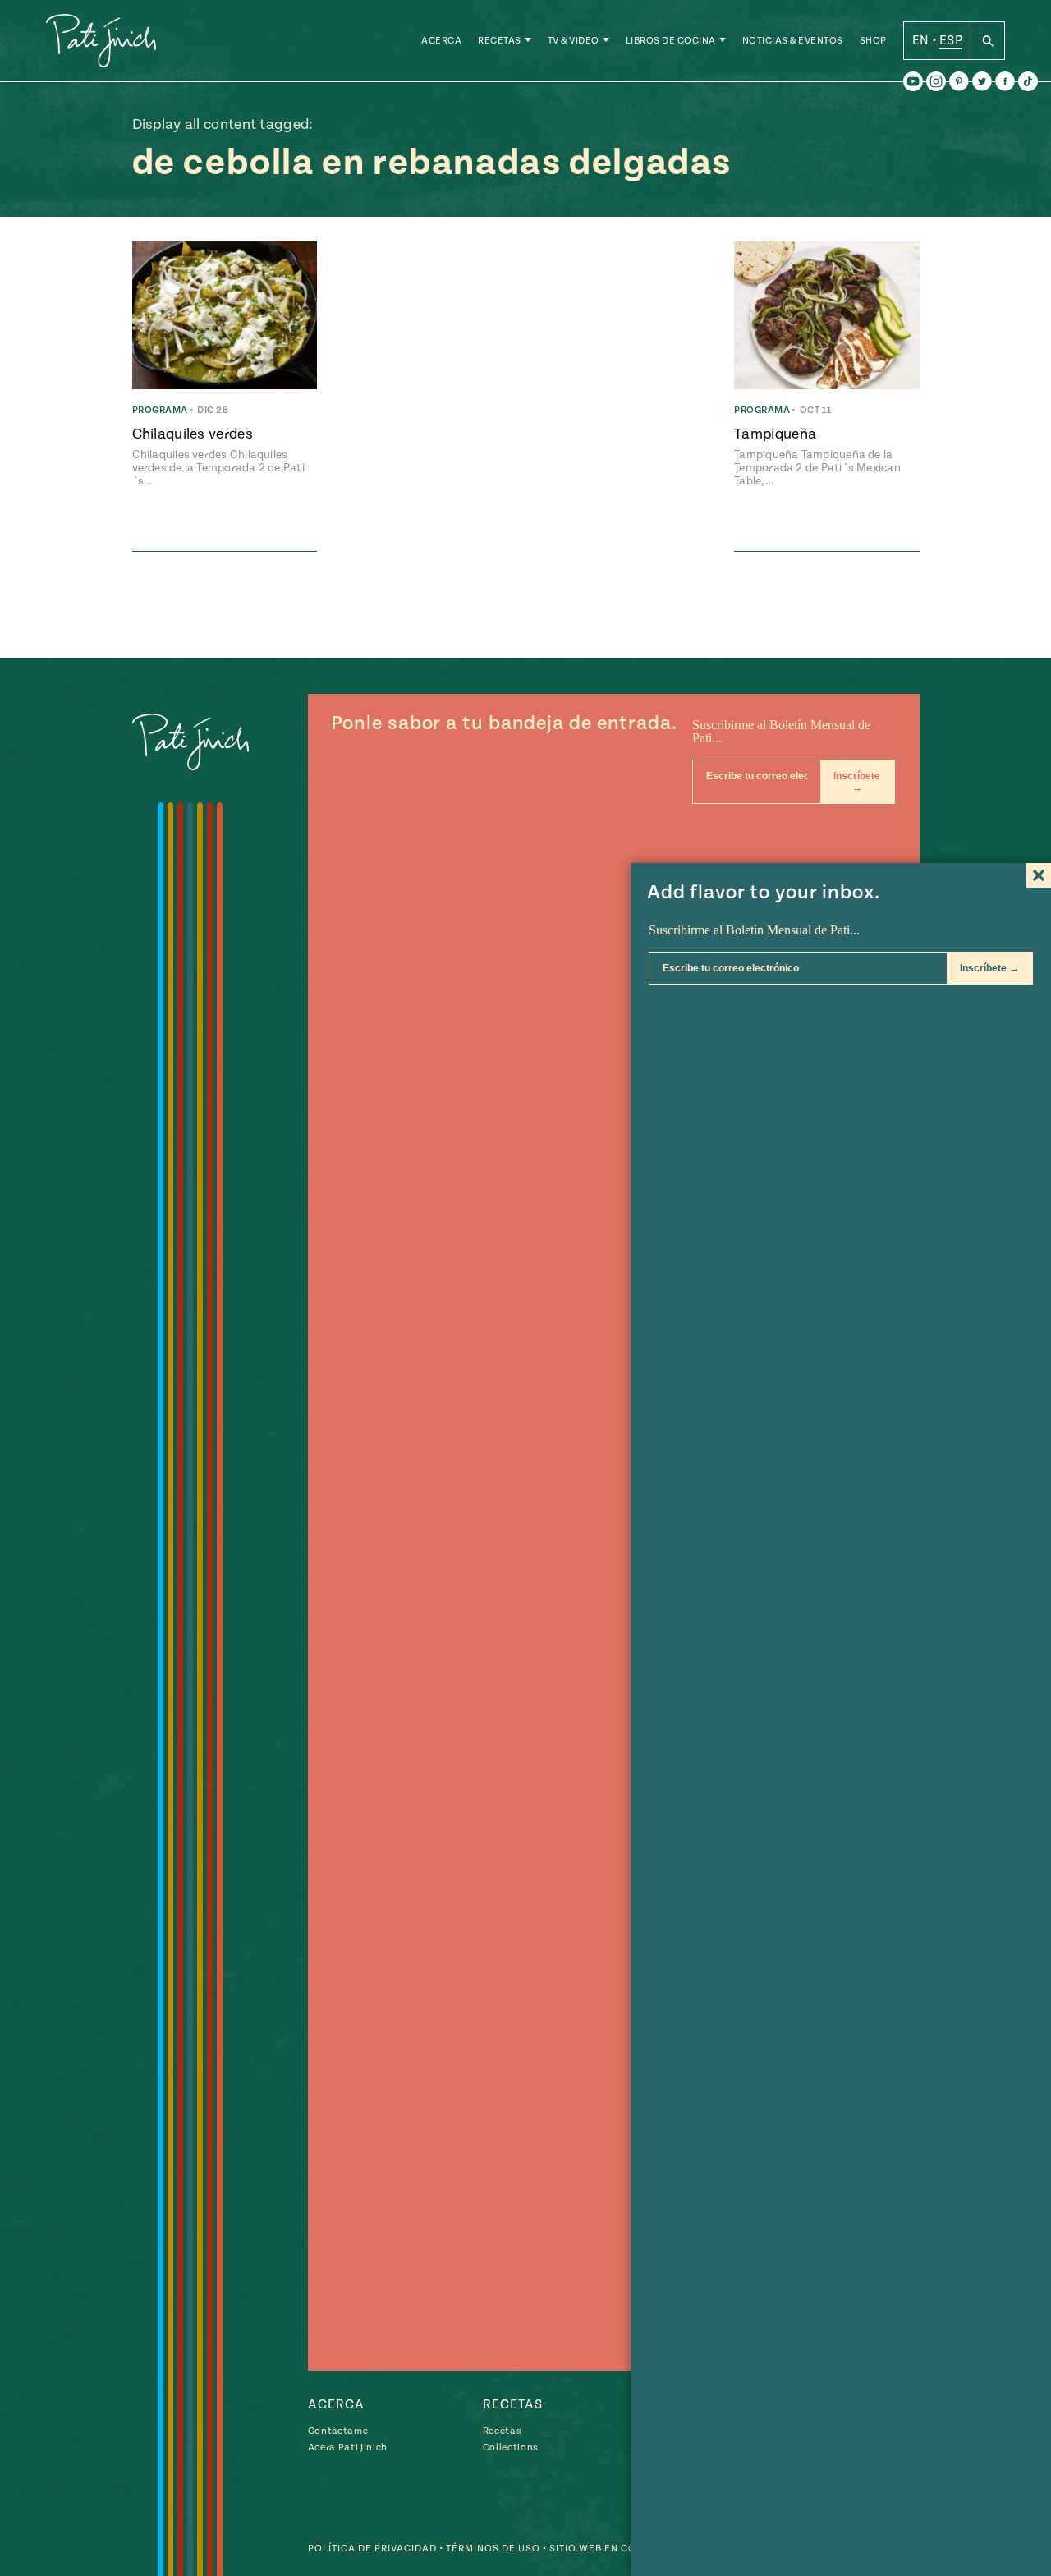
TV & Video (574, 41)
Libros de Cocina (671, 41)
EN (921, 40)
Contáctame (338, 2431)
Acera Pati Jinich (348, 2447)
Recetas (500, 41)
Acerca (441, 41)
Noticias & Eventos (793, 41)
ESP (951, 40)
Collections (511, 2447)
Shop (873, 41)
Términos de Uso (493, 2548)
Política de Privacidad (372, 2548)
